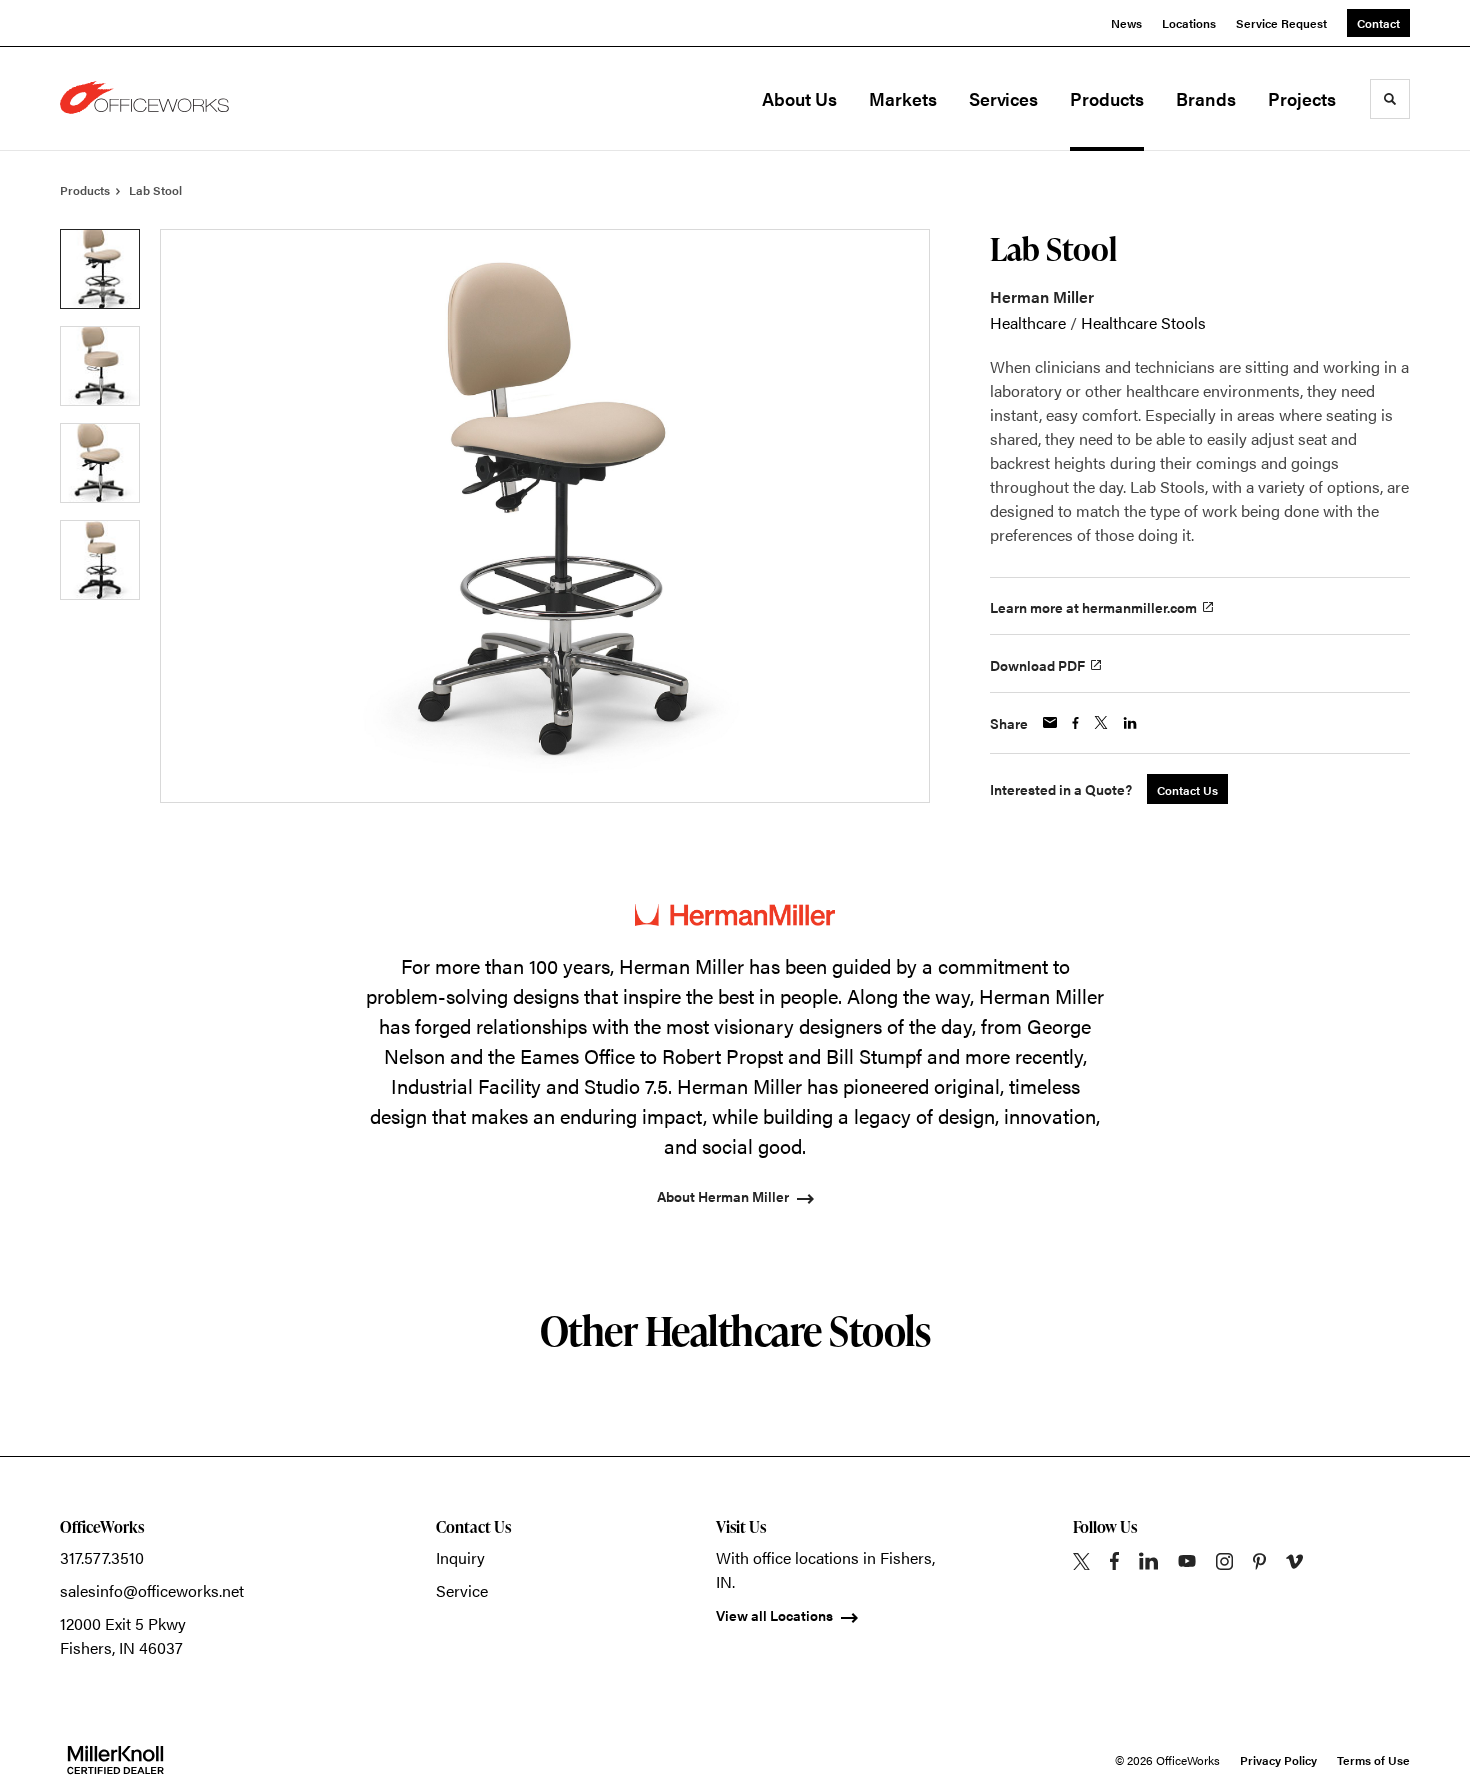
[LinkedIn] (1148, 1561)
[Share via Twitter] (1101, 722)
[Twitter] (1081, 1561)
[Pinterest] (1259, 1561)
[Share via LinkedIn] (1130, 723)
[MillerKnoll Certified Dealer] (115, 1760)
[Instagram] (1224, 1561)
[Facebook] (1114, 1561)
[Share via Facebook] (1075, 723)
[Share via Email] (1050, 722)
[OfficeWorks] (160, 99)
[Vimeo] (1294, 1561)
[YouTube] (1187, 1561)
